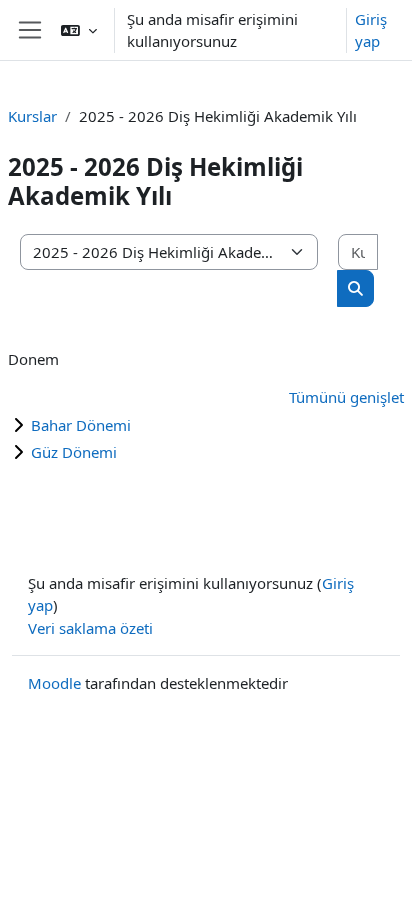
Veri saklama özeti (90, 628)
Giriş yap (371, 30)
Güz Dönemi (74, 452)
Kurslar (32, 116)
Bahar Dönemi (81, 425)
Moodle (54, 683)
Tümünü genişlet (346, 397)
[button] (79, 30)
